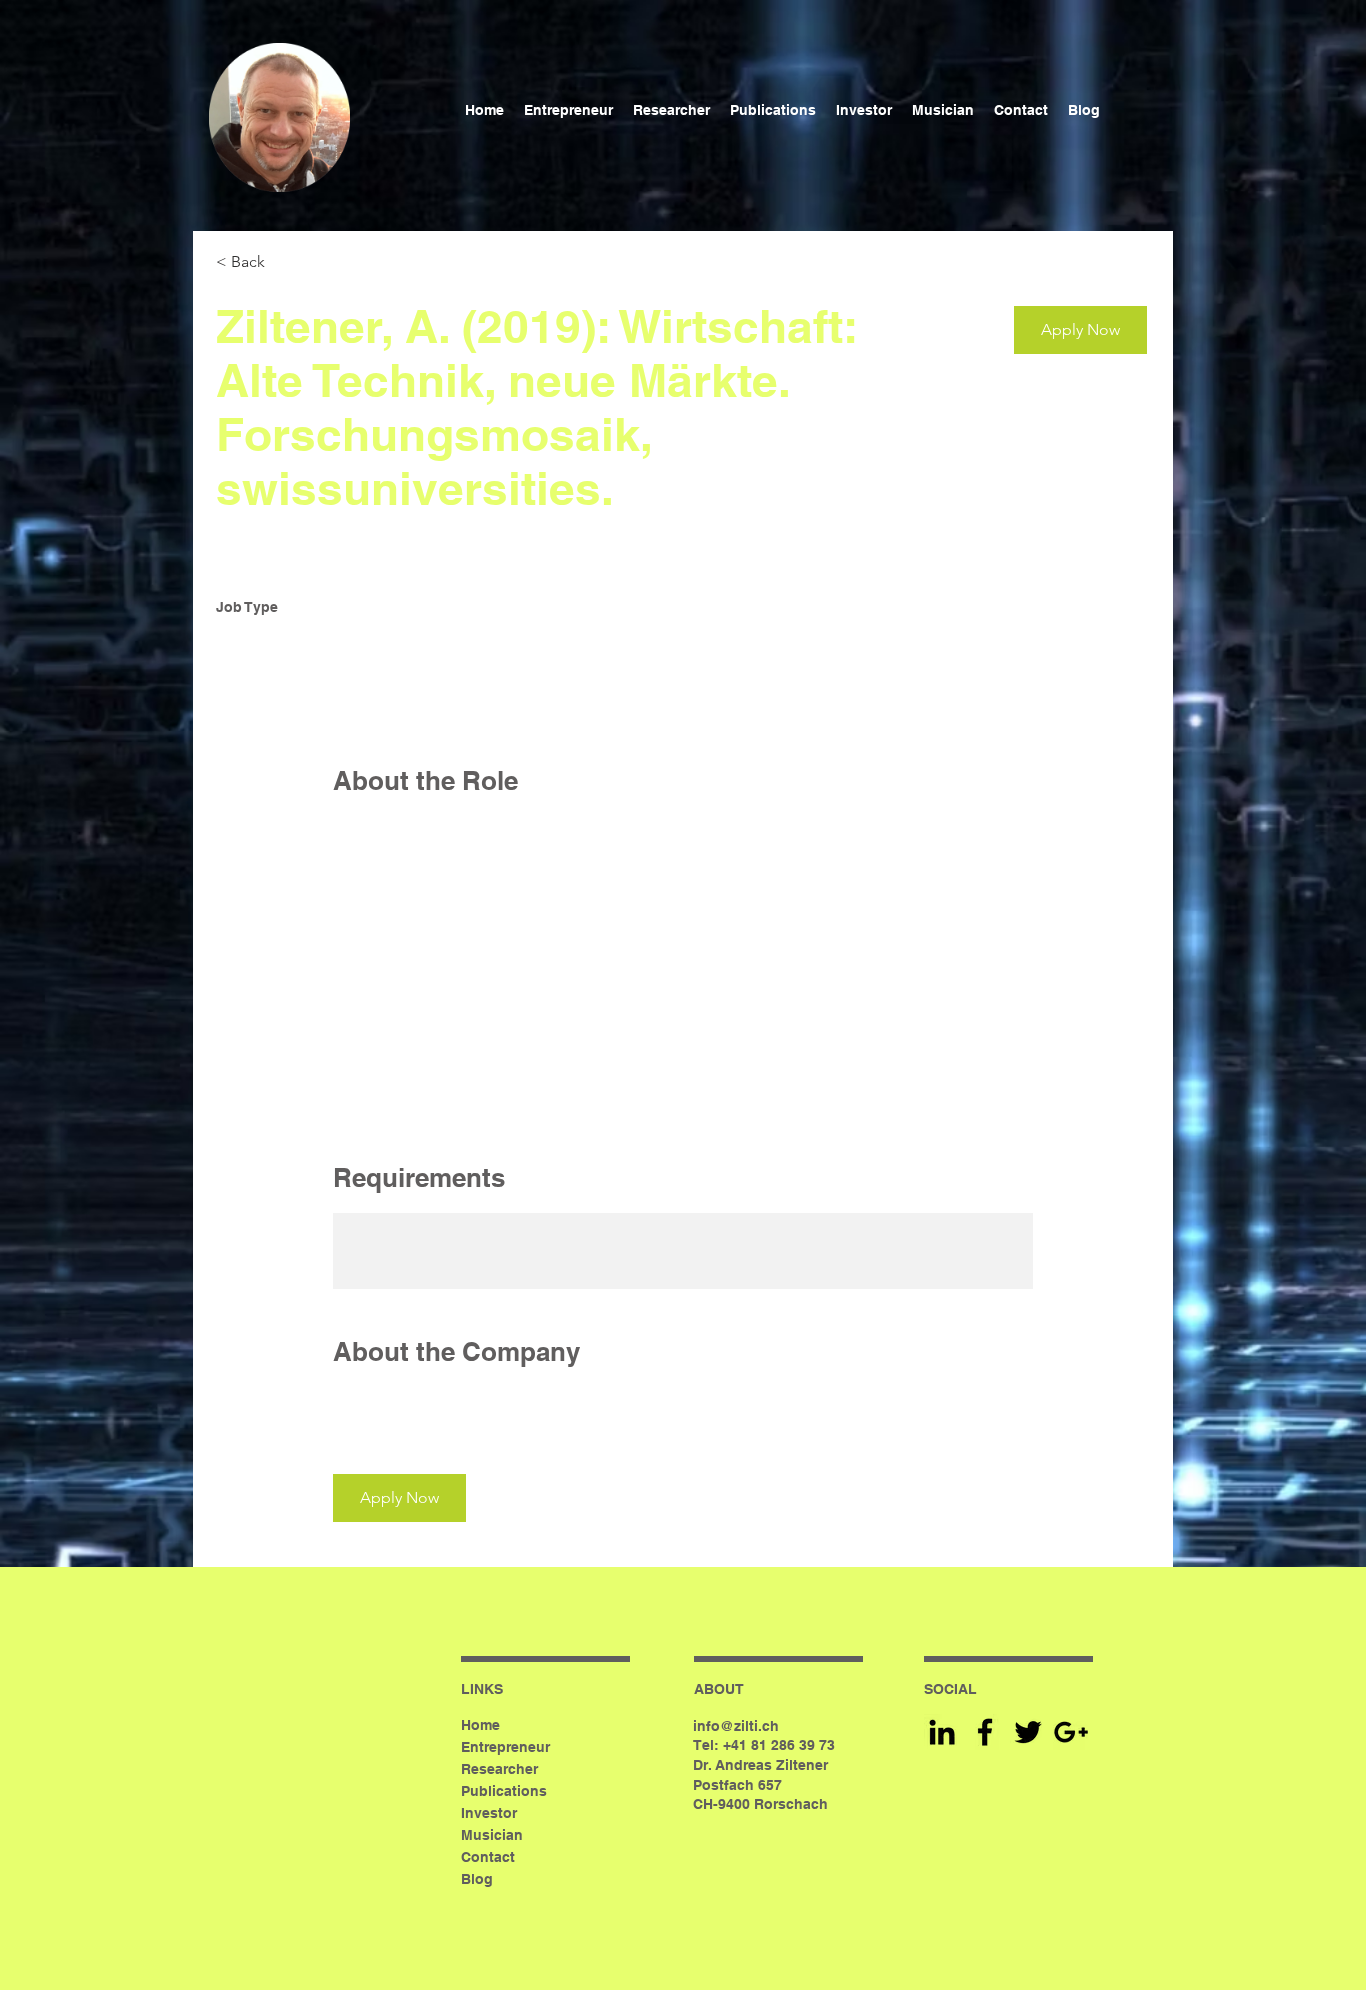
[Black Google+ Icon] (1071, 1732)
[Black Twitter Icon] (1028, 1732)
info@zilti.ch (736, 1726)
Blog (477, 1879)
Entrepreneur (505, 1747)
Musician (492, 1835)
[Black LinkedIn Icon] (942, 1732)
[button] (1080, 330)
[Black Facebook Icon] (985, 1732)
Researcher (499, 1769)
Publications (504, 1791)
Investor (489, 1813)
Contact (488, 1857)
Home (480, 1725)
